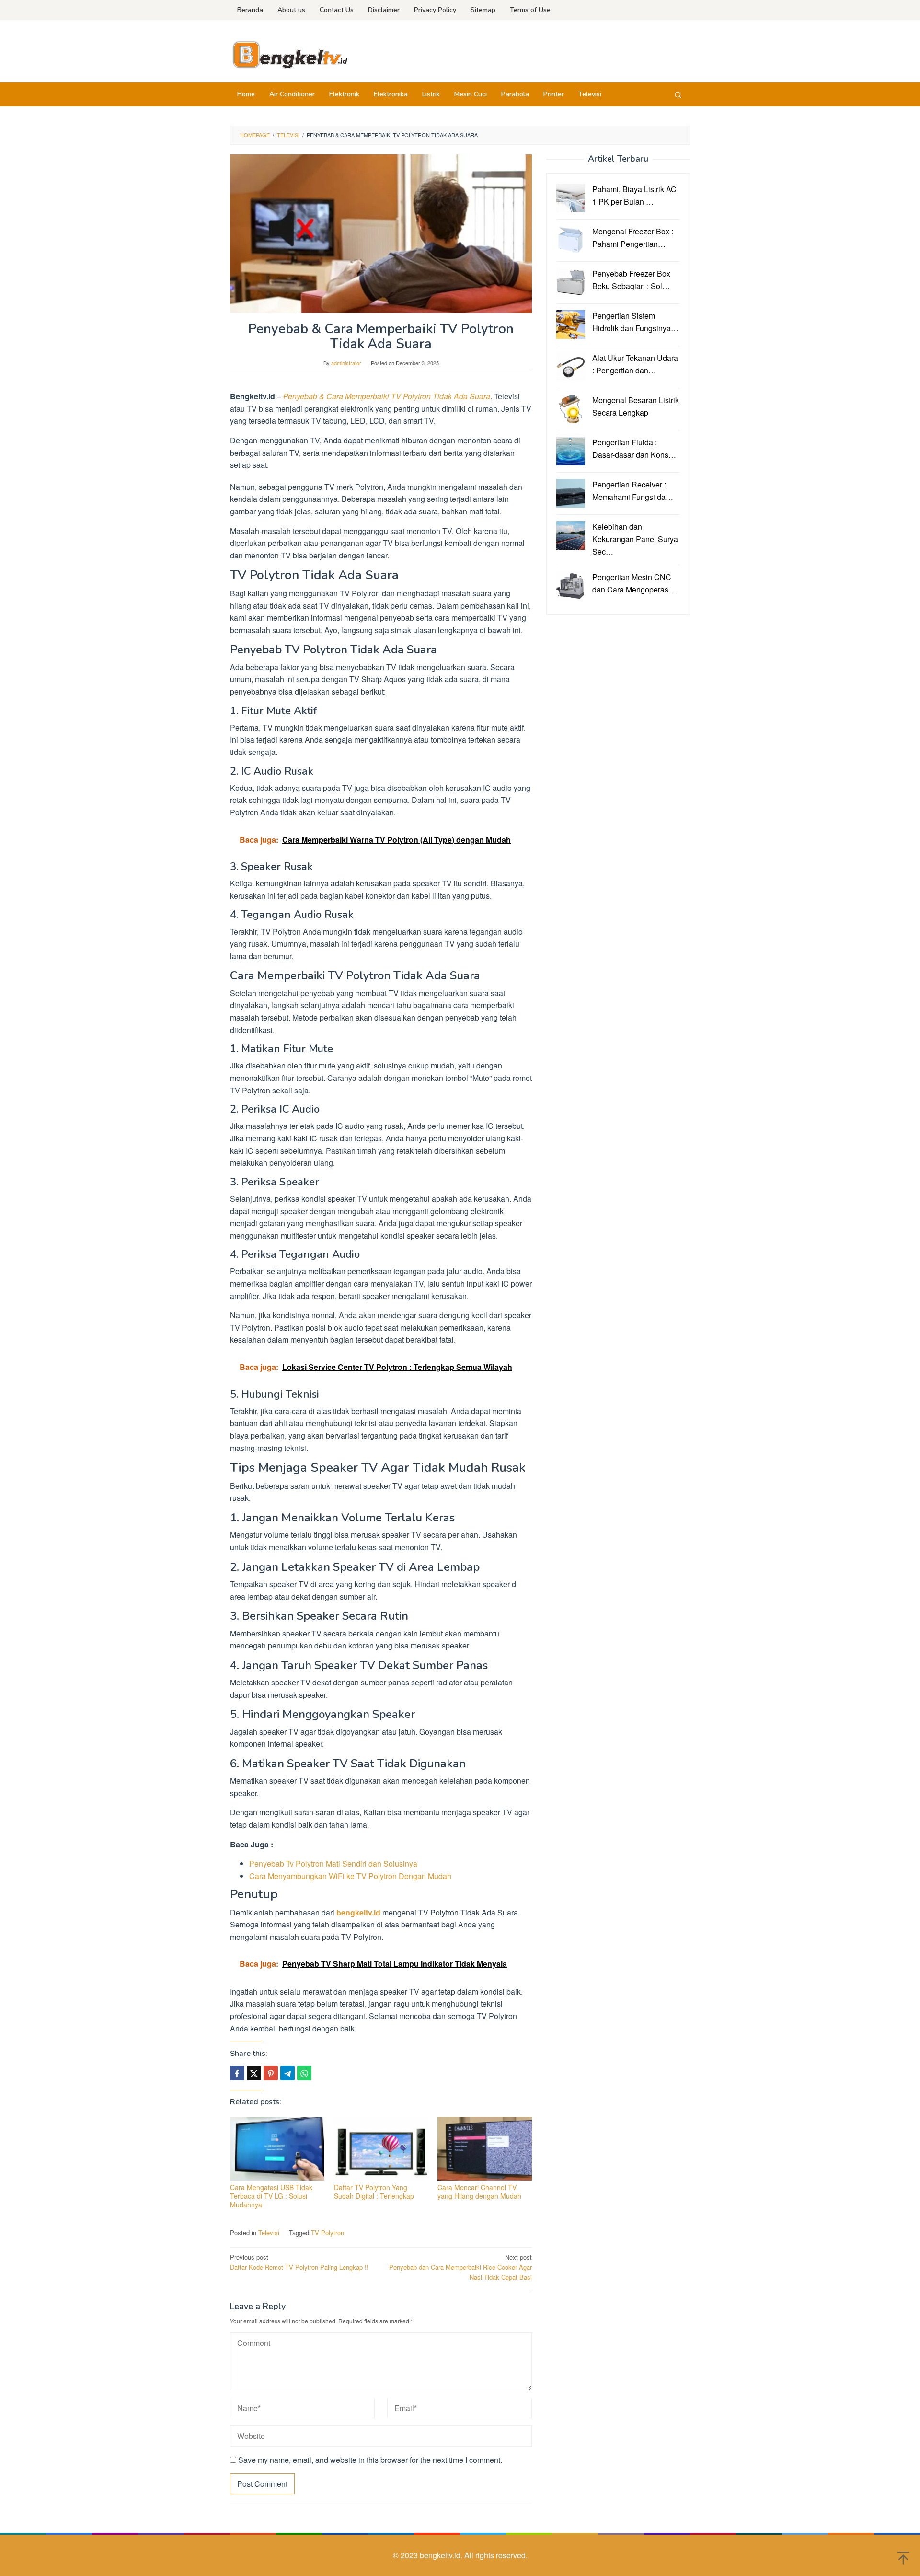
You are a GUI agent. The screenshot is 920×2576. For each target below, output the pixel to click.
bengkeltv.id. (442, 2555)
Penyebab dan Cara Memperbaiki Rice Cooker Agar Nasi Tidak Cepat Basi (460, 2267)
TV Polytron (328, 2233)
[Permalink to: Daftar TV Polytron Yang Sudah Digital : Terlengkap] (381, 2149)
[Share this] (237, 2073)
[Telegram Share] (287, 2073)
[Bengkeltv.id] (290, 54)
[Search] (678, 94)
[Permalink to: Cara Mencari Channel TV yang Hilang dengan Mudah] (485, 2149)
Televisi (269, 2233)
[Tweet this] (254, 2073)
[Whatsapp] (304, 2073)
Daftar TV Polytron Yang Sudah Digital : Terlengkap (374, 2192)
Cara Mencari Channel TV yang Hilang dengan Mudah (479, 2192)
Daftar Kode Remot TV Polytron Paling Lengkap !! (299, 2262)
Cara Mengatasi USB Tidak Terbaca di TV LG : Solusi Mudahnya (271, 2196)
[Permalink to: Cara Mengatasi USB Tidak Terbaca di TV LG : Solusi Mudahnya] (277, 2149)
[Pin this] (271, 2073)
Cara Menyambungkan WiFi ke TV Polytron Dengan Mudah (350, 1876)
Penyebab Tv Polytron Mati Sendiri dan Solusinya (333, 1863)
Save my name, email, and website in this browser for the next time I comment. (370, 2460)
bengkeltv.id (358, 1912)
